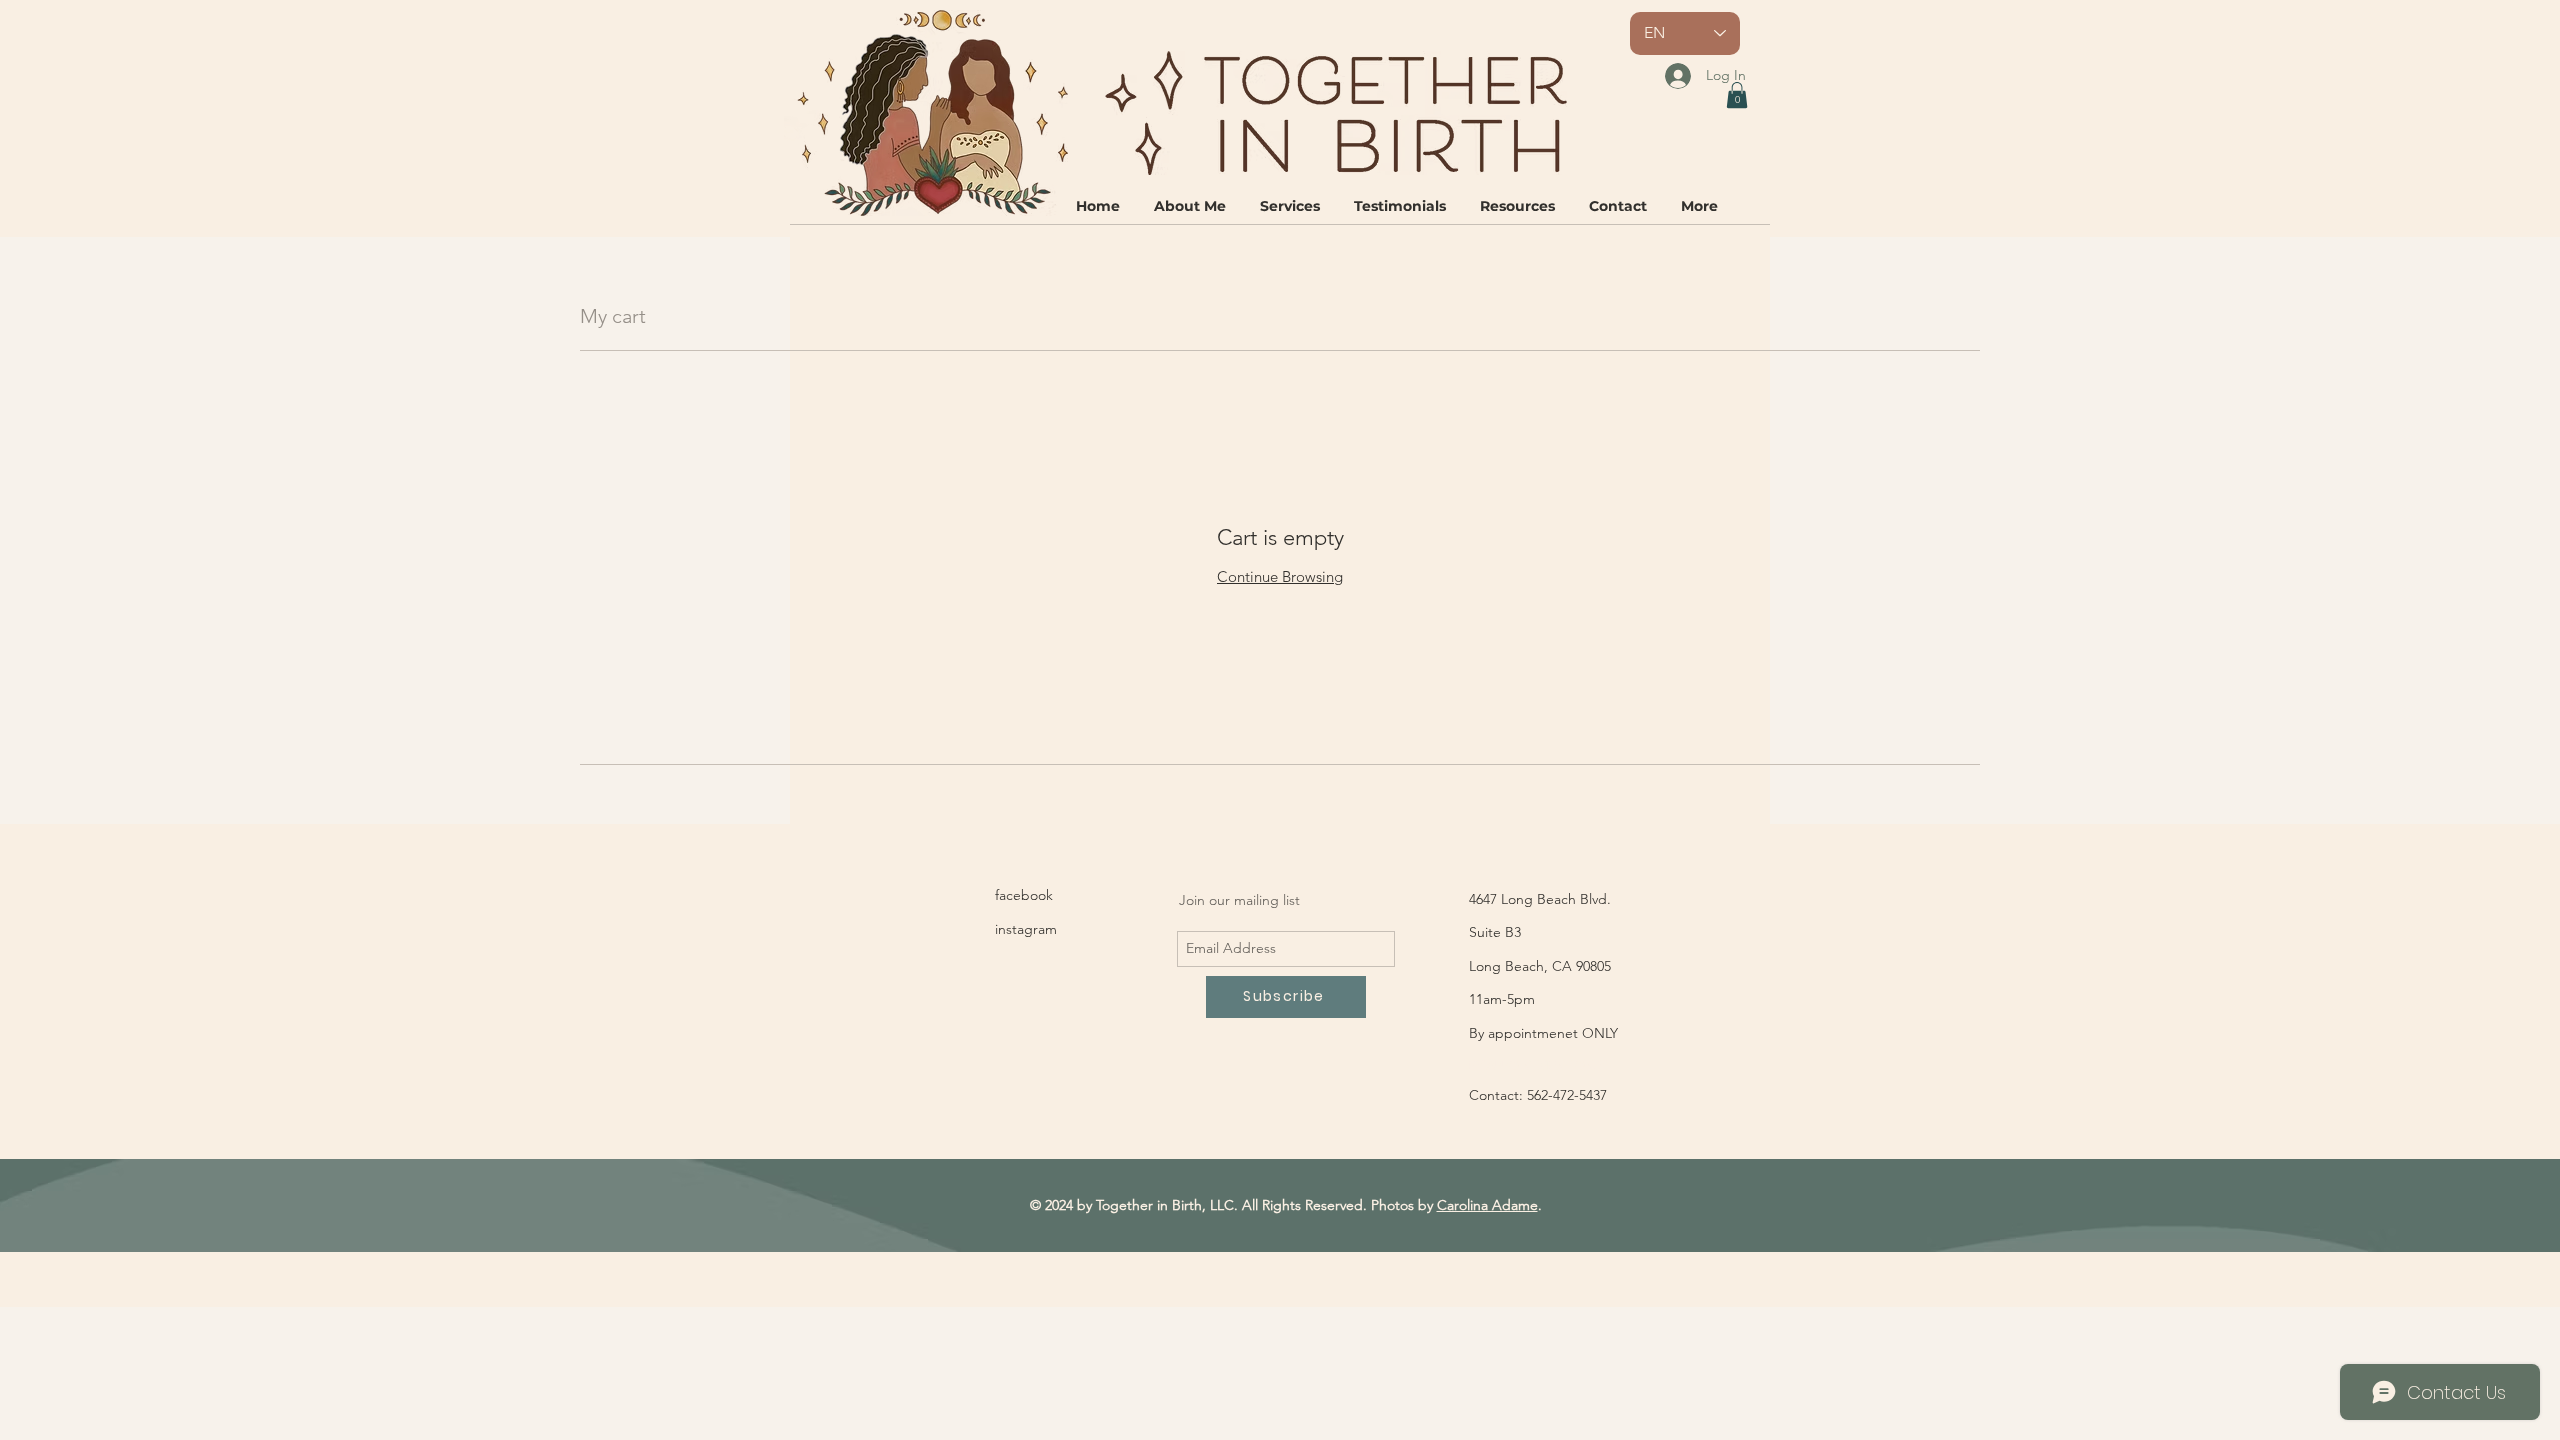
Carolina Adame (1487, 1205)
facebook (1024, 895)
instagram (1026, 929)
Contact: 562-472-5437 (1538, 1095)
